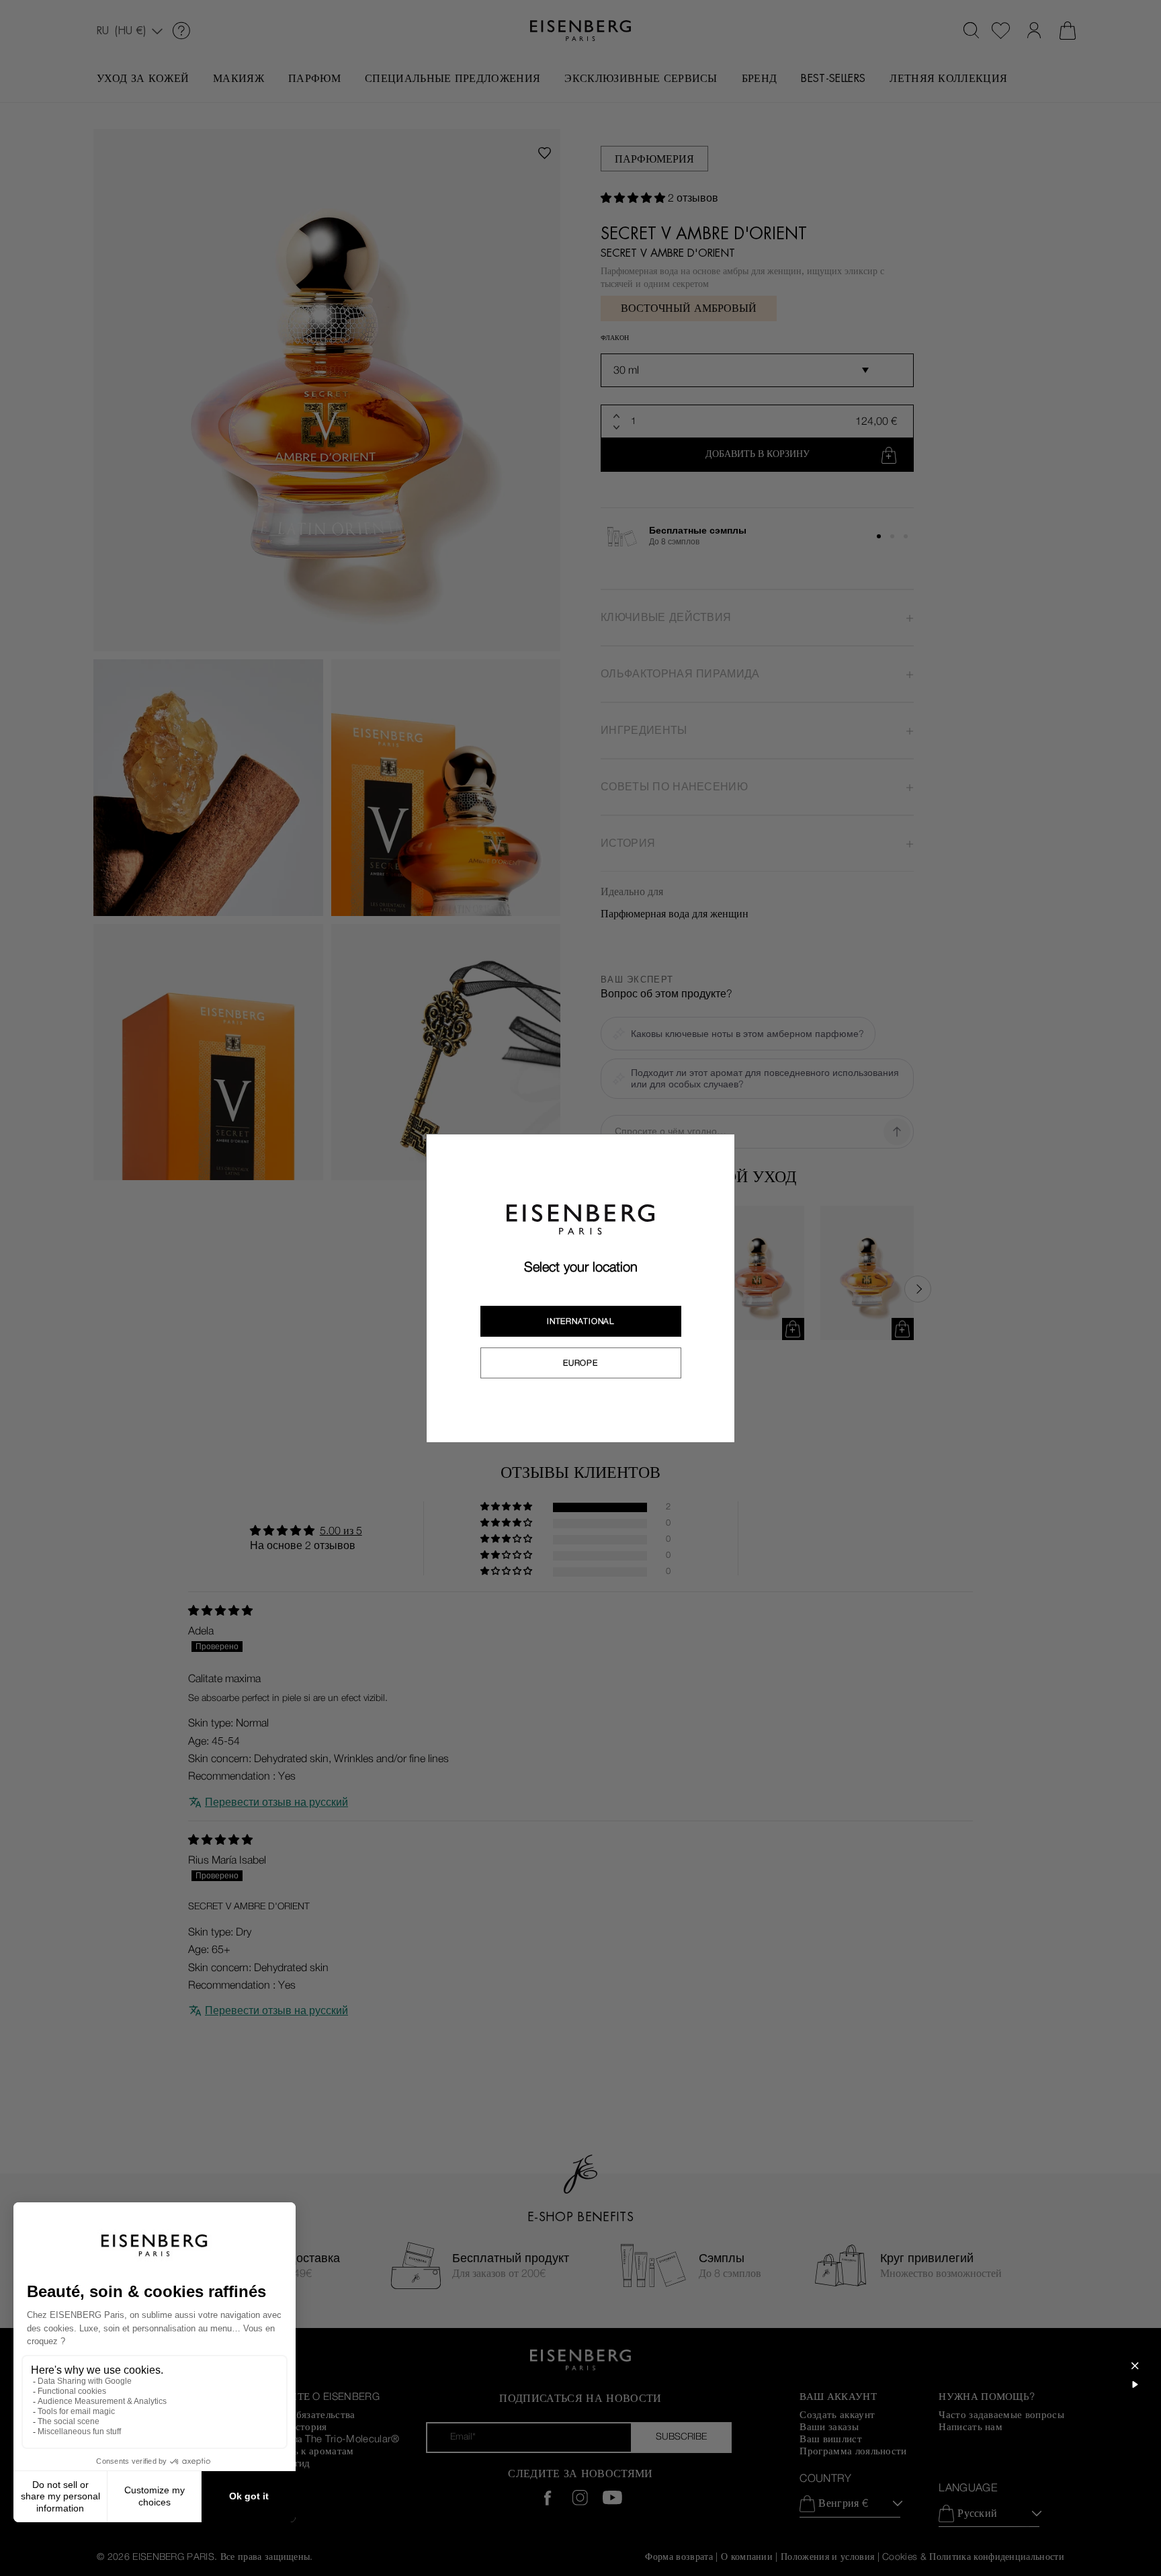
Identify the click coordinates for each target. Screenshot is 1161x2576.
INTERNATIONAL (580, 1321)
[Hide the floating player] (1135, 2366)
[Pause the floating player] (1135, 2384)
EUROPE (580, 1363)
